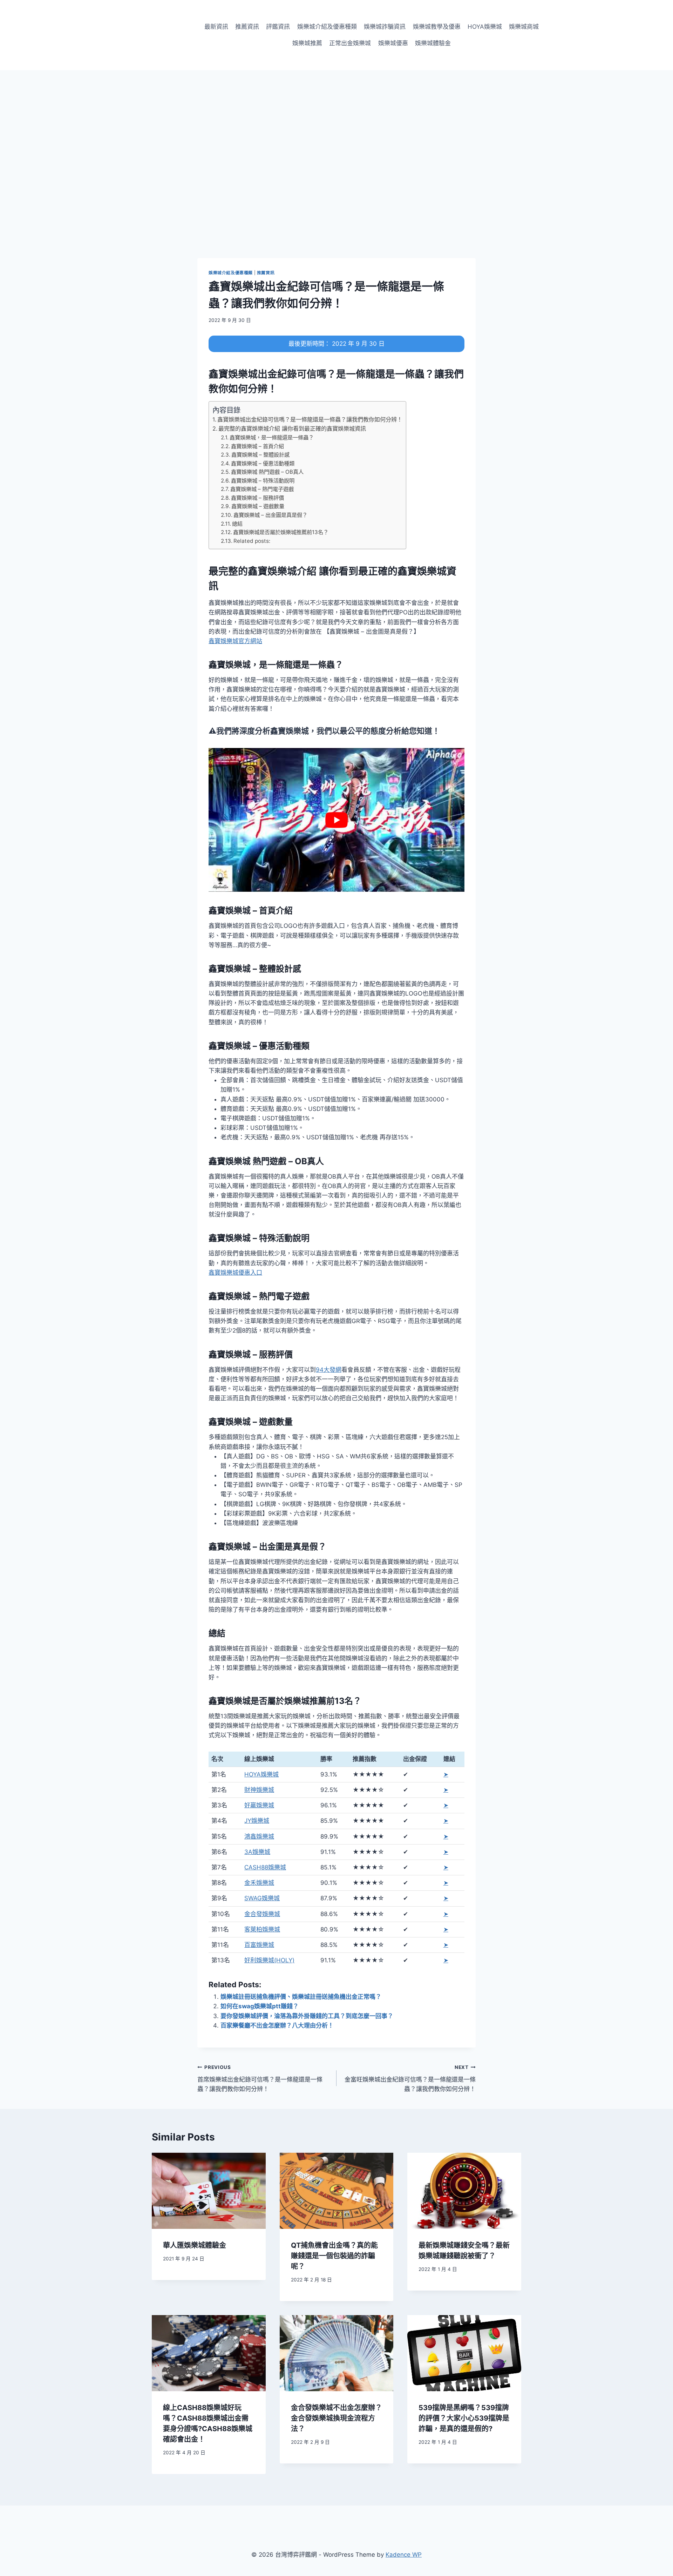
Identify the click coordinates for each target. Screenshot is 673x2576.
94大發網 (329, 1370)
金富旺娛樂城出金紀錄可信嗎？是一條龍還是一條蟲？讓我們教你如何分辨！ (410, 2078)
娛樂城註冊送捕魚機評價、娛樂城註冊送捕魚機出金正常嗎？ (301, 1997)
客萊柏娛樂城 (262, 1929)
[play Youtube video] (336, 820)
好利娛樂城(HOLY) (269, 1960)
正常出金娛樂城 (350, 43)
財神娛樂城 (259, 1790)
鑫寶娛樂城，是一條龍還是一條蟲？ (272, 437)
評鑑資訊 (278, 27)
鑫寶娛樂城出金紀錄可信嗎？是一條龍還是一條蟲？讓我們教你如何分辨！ (310, 419)
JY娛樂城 (257, 1821)
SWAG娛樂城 (262, 1898)
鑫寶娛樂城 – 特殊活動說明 (263, 481)
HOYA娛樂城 (485, 27)
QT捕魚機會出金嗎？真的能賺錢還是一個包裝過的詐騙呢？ (334, 2256)
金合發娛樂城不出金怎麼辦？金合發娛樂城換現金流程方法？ (336, 2418)
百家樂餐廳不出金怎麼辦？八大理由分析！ (277, 2025)
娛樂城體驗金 (433, 43)
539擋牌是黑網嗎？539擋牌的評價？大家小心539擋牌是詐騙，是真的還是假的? (464, 2418)
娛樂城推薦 (307, 43)
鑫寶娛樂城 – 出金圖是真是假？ (270, 515)
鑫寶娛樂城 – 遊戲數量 (258, 506)
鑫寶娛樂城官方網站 (235, 641)
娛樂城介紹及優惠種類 (327, 27)
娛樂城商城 (524, 27)
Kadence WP (404, 2555)
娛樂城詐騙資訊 (385, 27)
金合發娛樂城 (262, 1914)
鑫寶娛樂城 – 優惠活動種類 (263, 463)
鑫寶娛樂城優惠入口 (235, 1273)
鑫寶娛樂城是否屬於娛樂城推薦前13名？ (281, 532)
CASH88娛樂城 (265, 1867)
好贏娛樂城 (259, 1805)
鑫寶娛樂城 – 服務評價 (257, 498)
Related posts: (252, 541)
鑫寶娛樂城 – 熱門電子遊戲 (262, 489)
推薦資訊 (247, 27)
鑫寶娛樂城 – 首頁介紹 (257, 446)
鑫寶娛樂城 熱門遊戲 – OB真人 (267, 472)
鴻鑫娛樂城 (259, 1836)
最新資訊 (216, 27)
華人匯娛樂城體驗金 (195, 2245)
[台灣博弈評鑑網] (154, 35)
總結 (237, 524)
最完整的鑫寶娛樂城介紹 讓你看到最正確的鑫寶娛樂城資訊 (292, 429)
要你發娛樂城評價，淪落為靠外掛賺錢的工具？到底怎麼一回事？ (307, 2016)
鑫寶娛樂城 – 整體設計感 (260, 455)
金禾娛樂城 (259, 1883)
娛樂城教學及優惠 (437, 27)
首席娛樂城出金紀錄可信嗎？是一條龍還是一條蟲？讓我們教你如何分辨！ (260, 2078)
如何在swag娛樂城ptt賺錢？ (260, 2006)
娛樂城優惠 (393, 43)
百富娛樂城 (259, 1945)
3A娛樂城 (257, 1852)
